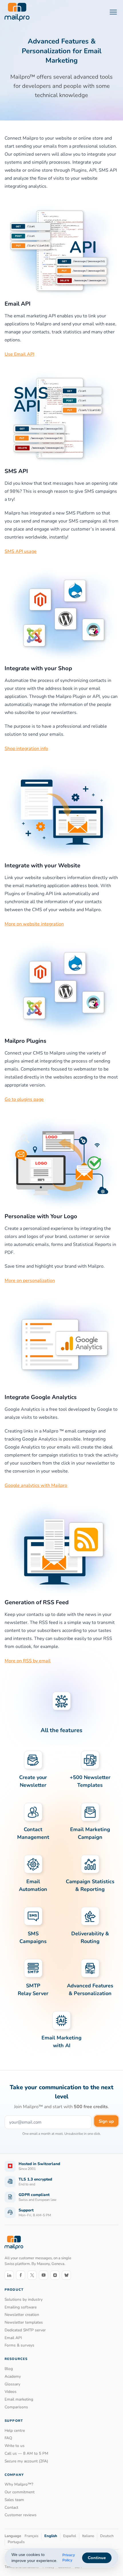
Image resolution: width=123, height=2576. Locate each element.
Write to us (15, 2446)
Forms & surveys (19, 2345)
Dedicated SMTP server (25, 2330)
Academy (13, 2376)
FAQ (8, 2438)
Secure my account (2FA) (26, 2461)
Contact (11, 2507)
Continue (97, 2558)
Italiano (88, 2536)
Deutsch (107, 2536)
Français (31, 2536)
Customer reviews (21, 2515)
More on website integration (34, 924)
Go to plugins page (24, 1099)
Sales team (14, 2500)
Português (16, 2542)
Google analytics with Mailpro (36, 1485)
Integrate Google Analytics (41, 1397)
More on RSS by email (28, 1661)
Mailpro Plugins (25, 1041)
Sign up (106, 2121)
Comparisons (16, 2407)
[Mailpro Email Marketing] (14, 2243)
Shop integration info (26, 749)
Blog (9, 2369)
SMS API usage (21, 551)
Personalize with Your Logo (41, 1216)
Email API (18, 304)
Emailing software (21, 2307)
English (51, 2536)
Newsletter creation (22, 2315)
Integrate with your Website (42, 865)
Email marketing (19, 2399)
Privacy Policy (69, 2558)
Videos (11, 2392)
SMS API (16, 471)
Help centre (15, 2430)
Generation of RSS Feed (37, 1602)
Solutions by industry (24, 2299)
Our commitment (20, 2492)
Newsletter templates (24, 2322)
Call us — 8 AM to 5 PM (26, 2453)
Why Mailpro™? (19, 2484)
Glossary (12, 2384)
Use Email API (19, 354)
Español (70, 2536)
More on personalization (30, 1281)
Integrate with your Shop (38, 668)
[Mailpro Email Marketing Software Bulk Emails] (17, 12)
